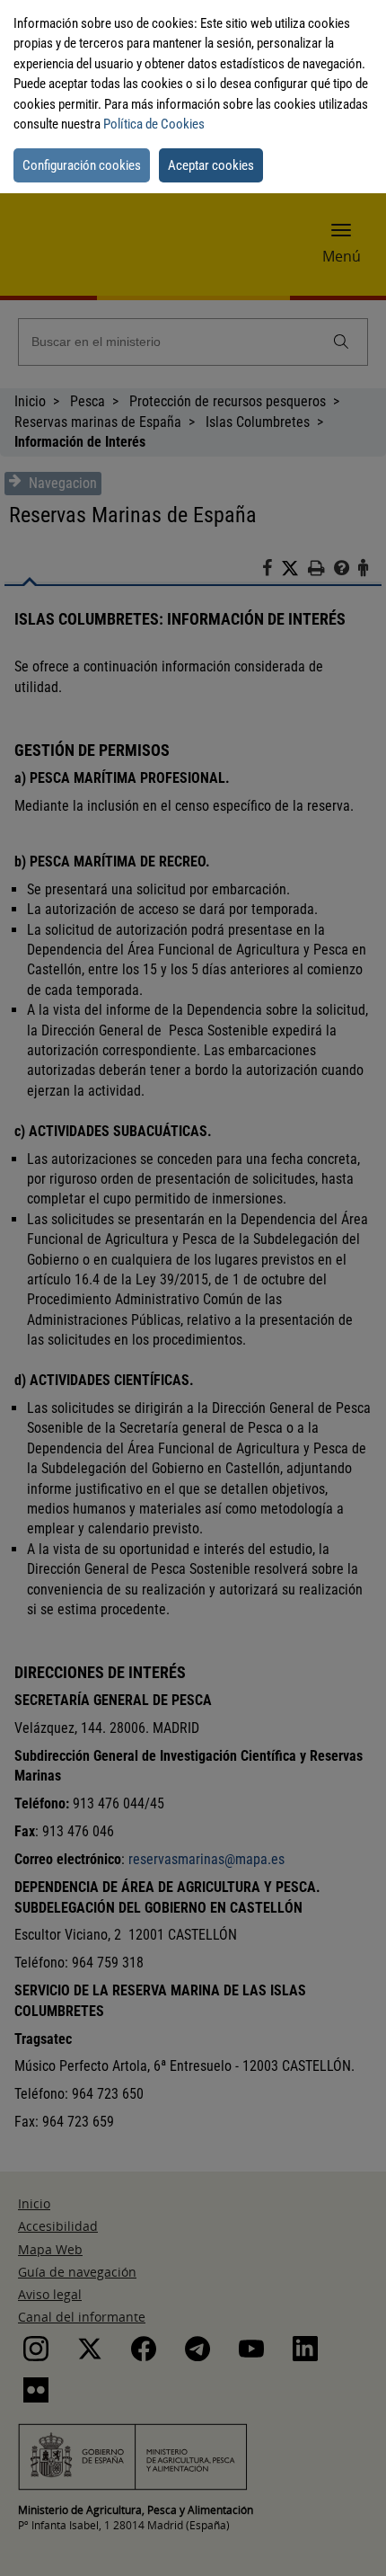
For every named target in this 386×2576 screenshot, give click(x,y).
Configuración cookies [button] (82, 165)
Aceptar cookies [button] (211, 165)
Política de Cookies (154, 124)
